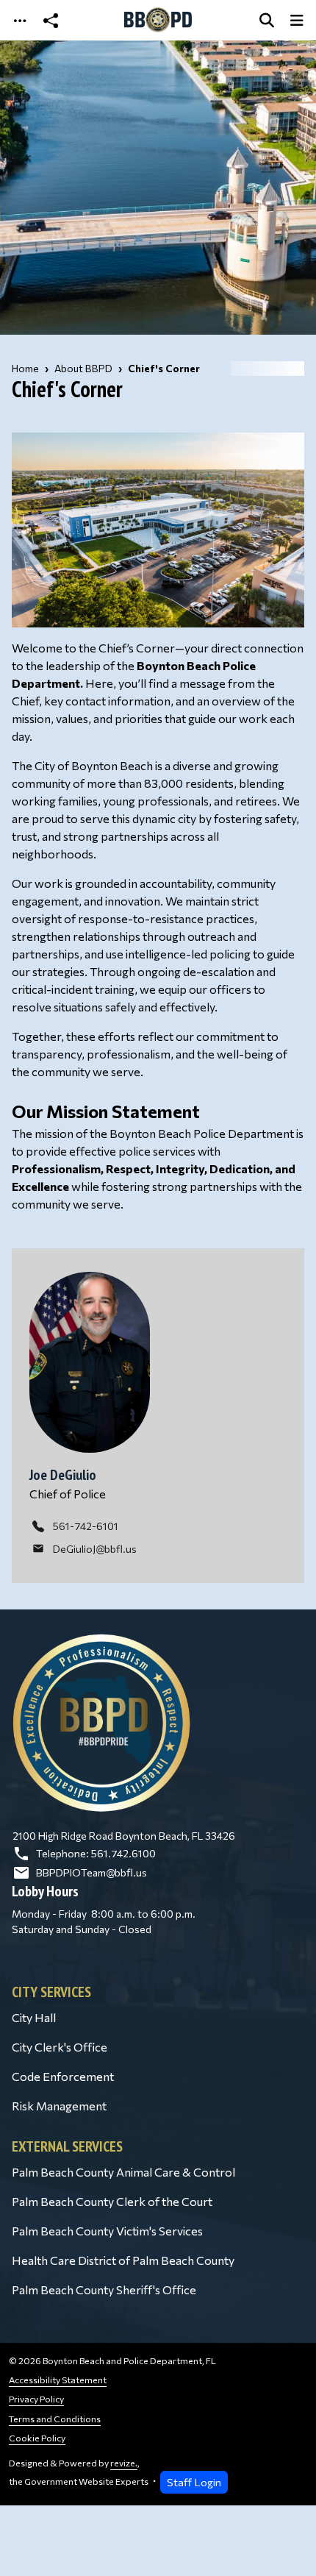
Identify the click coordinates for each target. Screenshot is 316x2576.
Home (25, 368)
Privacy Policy (36, 2399)
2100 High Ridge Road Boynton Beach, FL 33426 (124, 1836)
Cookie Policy (37, 2438)
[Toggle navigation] (20, 20)
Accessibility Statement (58, 2380)
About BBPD (83, 368)
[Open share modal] (51, 20)
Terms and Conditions (55, 2419)
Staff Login (194, 2482)
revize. (124, 2463)
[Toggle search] (267, 20)
